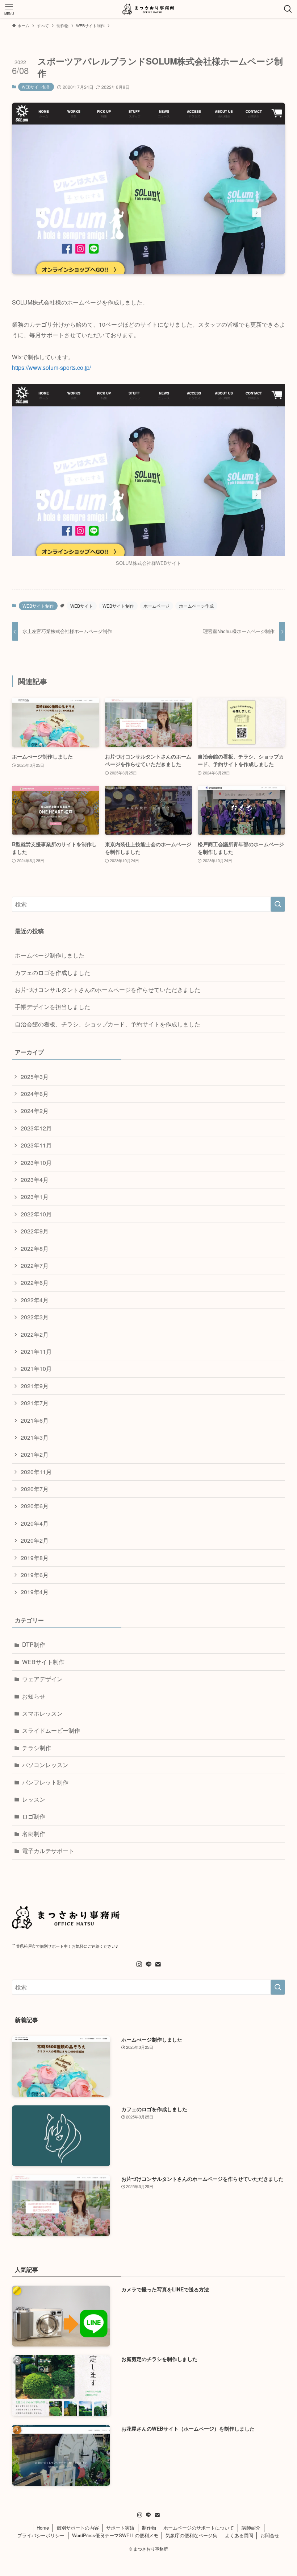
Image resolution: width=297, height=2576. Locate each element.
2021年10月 (36, 1368)
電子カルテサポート (48, 1851)
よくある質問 (239, 2535)
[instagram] (139, 1964)
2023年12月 (36, 1128)
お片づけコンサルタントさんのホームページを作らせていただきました (108, 990)
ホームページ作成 (196, 606)
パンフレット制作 (45, 1782)
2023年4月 (35, 1180)
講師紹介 (251, 2528)
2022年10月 (36, 1214)
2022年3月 (35, 1317)
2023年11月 (36, 1145)
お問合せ (270, 2535)
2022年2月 (35, 1334)
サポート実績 (120, 2528)
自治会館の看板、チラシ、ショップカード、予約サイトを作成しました (108, 1024)
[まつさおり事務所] (148, 9)
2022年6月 (35, 1283)
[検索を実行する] (278, 904)
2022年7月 (35, 1266)
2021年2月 (35, 1454)
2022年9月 (35, 1231)
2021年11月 (36, 1351)
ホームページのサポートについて (199, 2528)
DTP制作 (34, 1644)
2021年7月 (35, 1403)
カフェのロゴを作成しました (53, 973)
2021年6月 (35, 1420)
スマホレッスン (42, 1713)
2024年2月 (35, 1111)
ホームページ (156, 606)
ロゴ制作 (34, 1816)
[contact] (158, 1964)
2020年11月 (36, 1472)
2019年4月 (35, 1592)
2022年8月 (35, 1248)
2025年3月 (35, 1077)
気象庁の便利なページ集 (191, 2535)
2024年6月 (35, 1094)
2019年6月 (35, 1575)
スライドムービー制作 (51, 1730)
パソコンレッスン (45, 1765)
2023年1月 (35, 1197)
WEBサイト (82, 606)
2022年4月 (35, 1300)
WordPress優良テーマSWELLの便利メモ (115, 2535)
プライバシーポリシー (41, 2535)
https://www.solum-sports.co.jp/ (51, 367)
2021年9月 (35, 1386)
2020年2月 (35, 1540)
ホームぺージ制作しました (50, 955)
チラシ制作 (37, 1748)
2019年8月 (35, 1558)
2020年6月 (35, 1506)
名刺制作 (34, 1834)
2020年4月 (35, 1523)
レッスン (34, 1799)
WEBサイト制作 (36, 87)
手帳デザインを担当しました (53, 1007)
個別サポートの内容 (78, 2528)
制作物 (149, 2528)
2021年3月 (35, 1437)
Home (43, 2528)
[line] (148, 1964)
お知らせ (34, 1696)
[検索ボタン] (288, 9)
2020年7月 (35, 1489)
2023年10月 (36, 1163)
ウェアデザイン (42, 1679)
